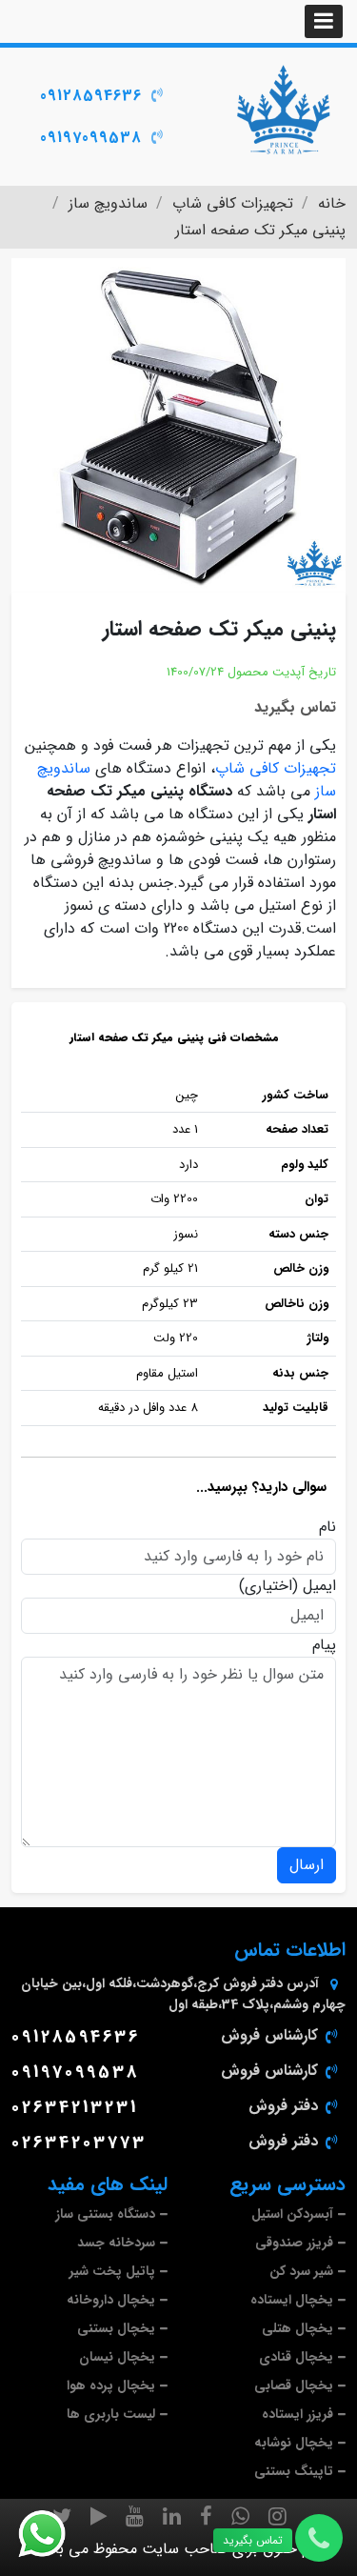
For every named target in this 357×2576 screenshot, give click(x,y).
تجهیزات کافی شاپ (276, 768)
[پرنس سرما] (283, 110)
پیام (324, 1645)
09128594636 (91, 96)
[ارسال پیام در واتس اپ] (53, 2534)
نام (327, 1527)
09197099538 (91, 138)
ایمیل (319, 1586)
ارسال (307, 1865)
